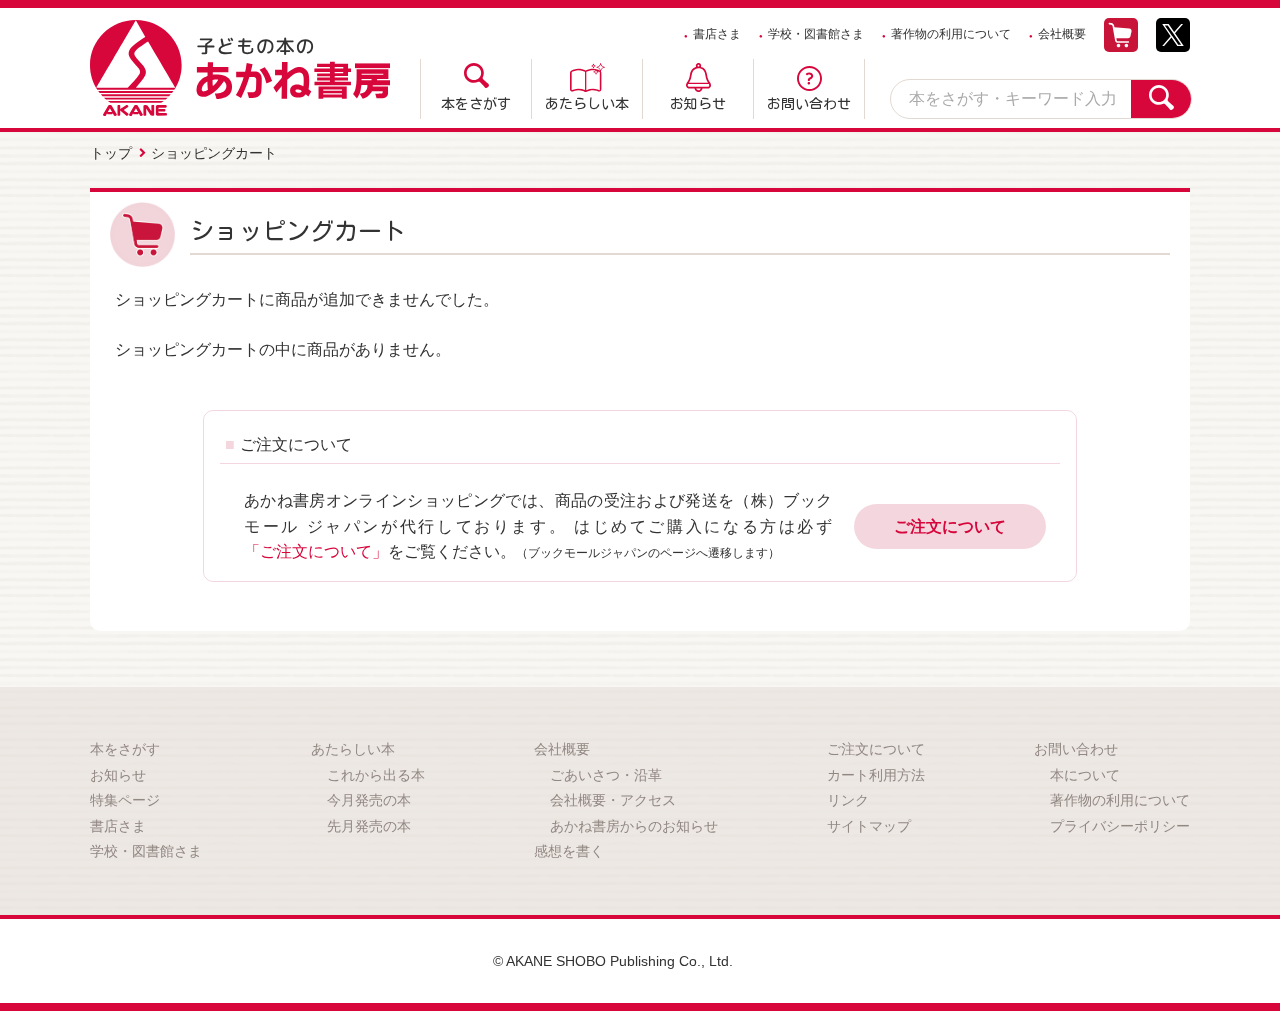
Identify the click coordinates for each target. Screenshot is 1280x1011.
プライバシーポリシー (1120, 826)
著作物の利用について (951, 34)
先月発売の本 (369, 826)
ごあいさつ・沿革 (606, 775)
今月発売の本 (369, 800)
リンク (848, 800)
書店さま (717, 34)
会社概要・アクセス (613, 800)
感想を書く (569, 851)
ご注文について (950, 526)
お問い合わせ (809, 104)
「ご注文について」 (316, 551)
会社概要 (1062, 34)
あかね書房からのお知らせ (634, 826)
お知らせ (698, 104)
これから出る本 (376, 775)
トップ (111, 153)
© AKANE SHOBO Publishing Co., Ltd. (613, 961)
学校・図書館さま (816, 34)
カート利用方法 (876, 775)
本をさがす (476, 104)
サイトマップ (869, 826)
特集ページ (125, 800)
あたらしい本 (587, 104)
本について (1085, 775)
